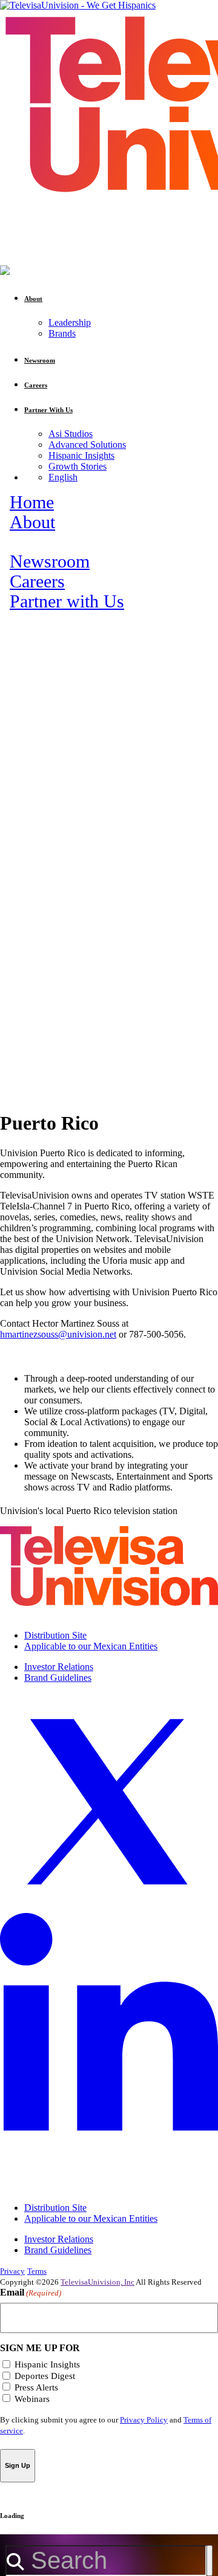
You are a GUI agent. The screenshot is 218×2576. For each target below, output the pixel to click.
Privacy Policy (144, 2420)
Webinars (32, 2399)
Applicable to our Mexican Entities (91, 1646)
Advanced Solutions (87, 445)
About (32, 522)
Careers (37, 581)
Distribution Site (55, 1635)
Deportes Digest (45, 2376)
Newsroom (50, 561)
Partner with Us (67, 601)
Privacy (12, 2271)
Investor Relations (59, 1667)
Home (32, 502)
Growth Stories (78, 466)
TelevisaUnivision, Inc (97, 2282)
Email (31, 2292)
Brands (62, 333)
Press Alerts (36, 2387)
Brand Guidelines (58, 1678)
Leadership (70, 322)
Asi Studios (71, 434)
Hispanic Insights (81, 455)
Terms (37, 2271)
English (63, 477)
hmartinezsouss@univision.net (58, 1334)
